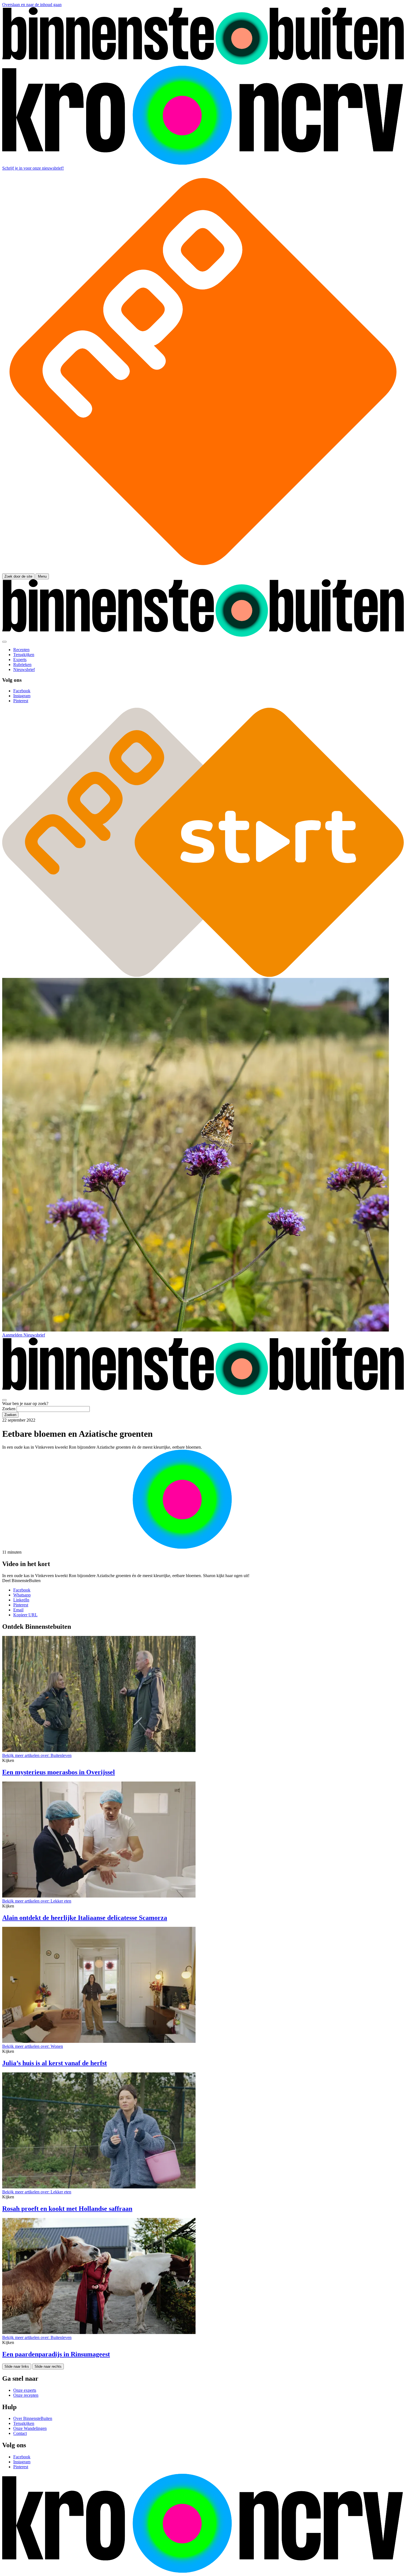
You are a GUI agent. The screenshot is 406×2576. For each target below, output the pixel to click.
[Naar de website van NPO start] (203, 571)
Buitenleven (37, 1755)
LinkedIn (21, 1600)
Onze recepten (26, 2395)
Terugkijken (24, 2423)
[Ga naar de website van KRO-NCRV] (203, 163)
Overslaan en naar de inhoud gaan (32, 5)
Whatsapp (22, 1595)
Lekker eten (37, 1901)
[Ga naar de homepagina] (203, 63)
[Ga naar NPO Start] (203, 975)
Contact (20, 2433)
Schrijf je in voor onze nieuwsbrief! (33, 168)
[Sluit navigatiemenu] (4, 642)
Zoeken (9, 1409)
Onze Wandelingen (30, 2428)
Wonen (33, 2046)
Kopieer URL (25, 1615)
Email (18, 1610)
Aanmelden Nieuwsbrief (24, 1335)
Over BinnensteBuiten (33, 2418)
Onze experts (25, 2390)
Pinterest (21, 1605)
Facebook (22, 1590)
